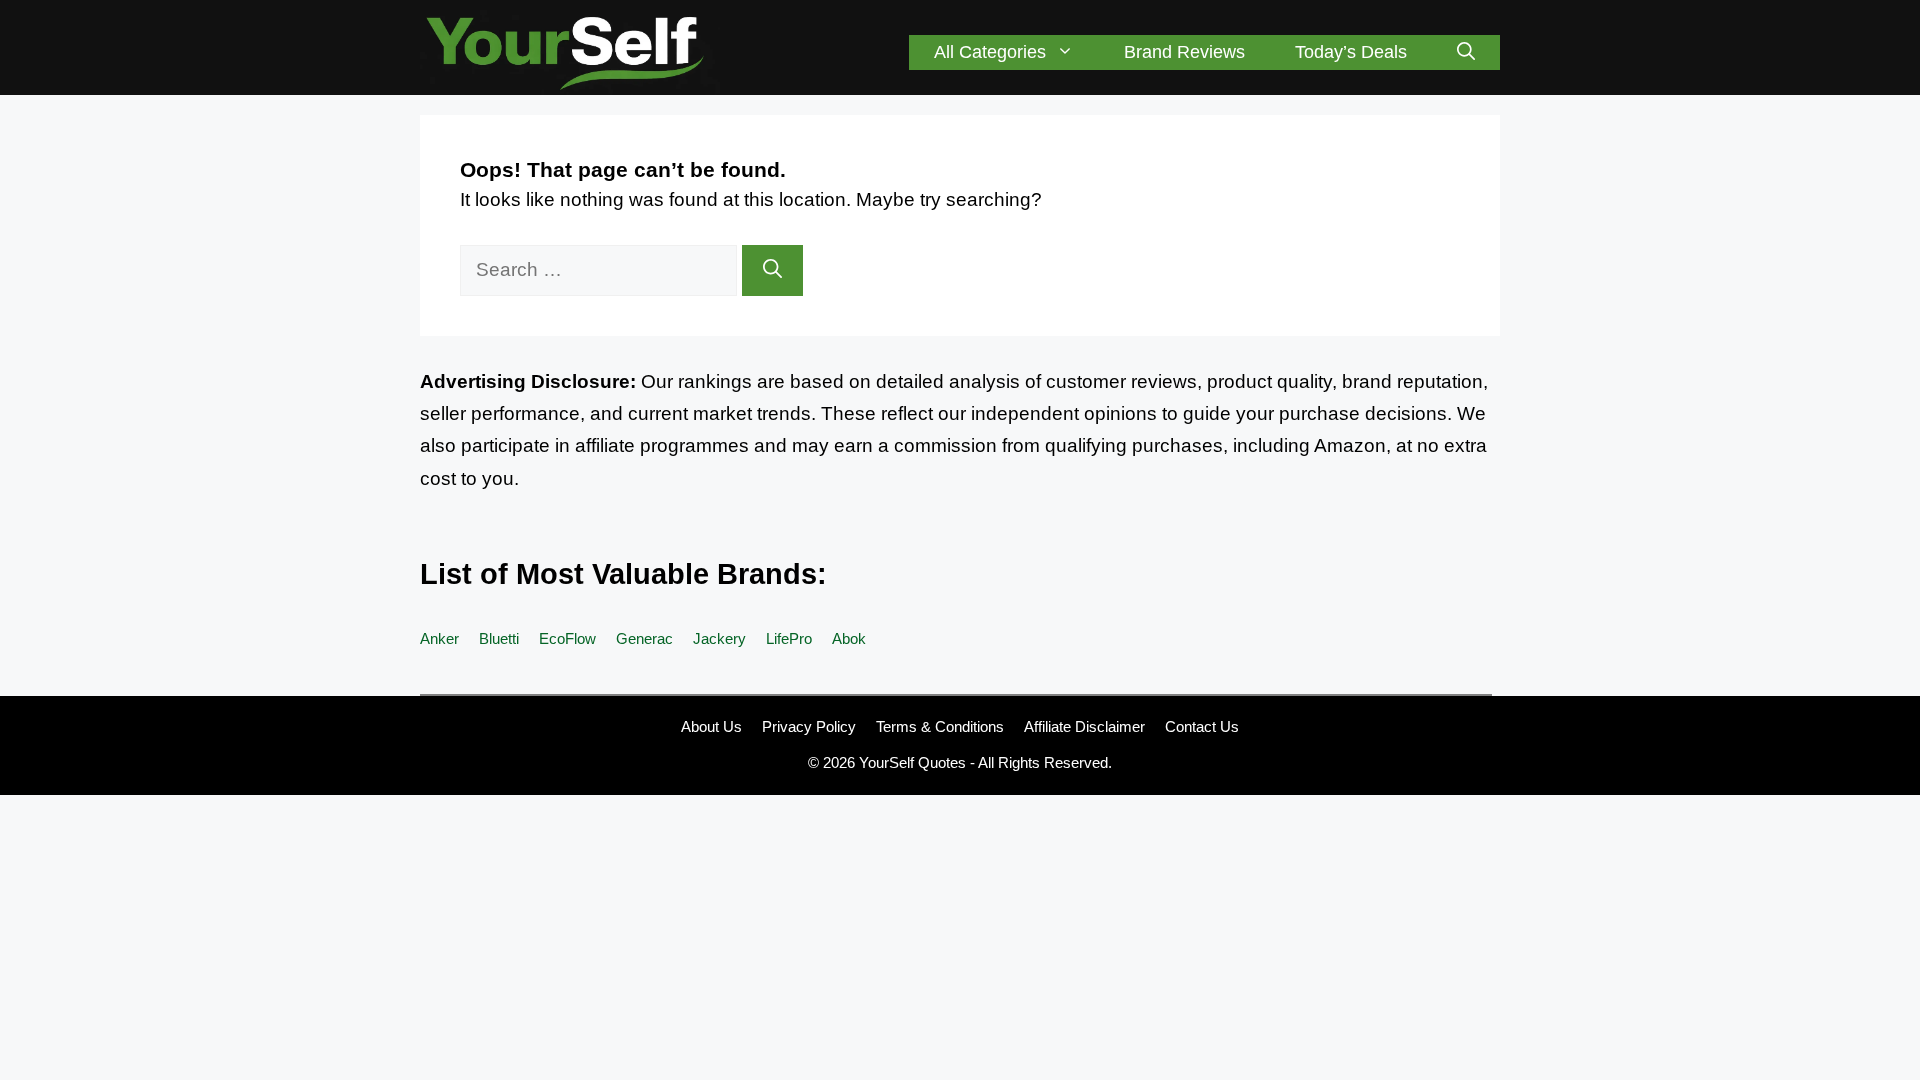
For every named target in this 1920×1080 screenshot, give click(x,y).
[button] (1466, 52)
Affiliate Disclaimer (1084, 726)
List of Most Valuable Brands (618, 574)
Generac (644, 638)
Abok (849, 638)
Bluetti (499, 638)
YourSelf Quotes (912, 762)
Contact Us (1202, 726)
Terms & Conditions (940, 726)
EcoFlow (567, 638)
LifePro (789, 638)
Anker (439, 638)
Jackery (719, 638)
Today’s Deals (1351, 52)
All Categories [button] (990, 52)
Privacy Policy (809, 726)
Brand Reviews (1184, 52)
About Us (711, 726)
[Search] (772, 270)
